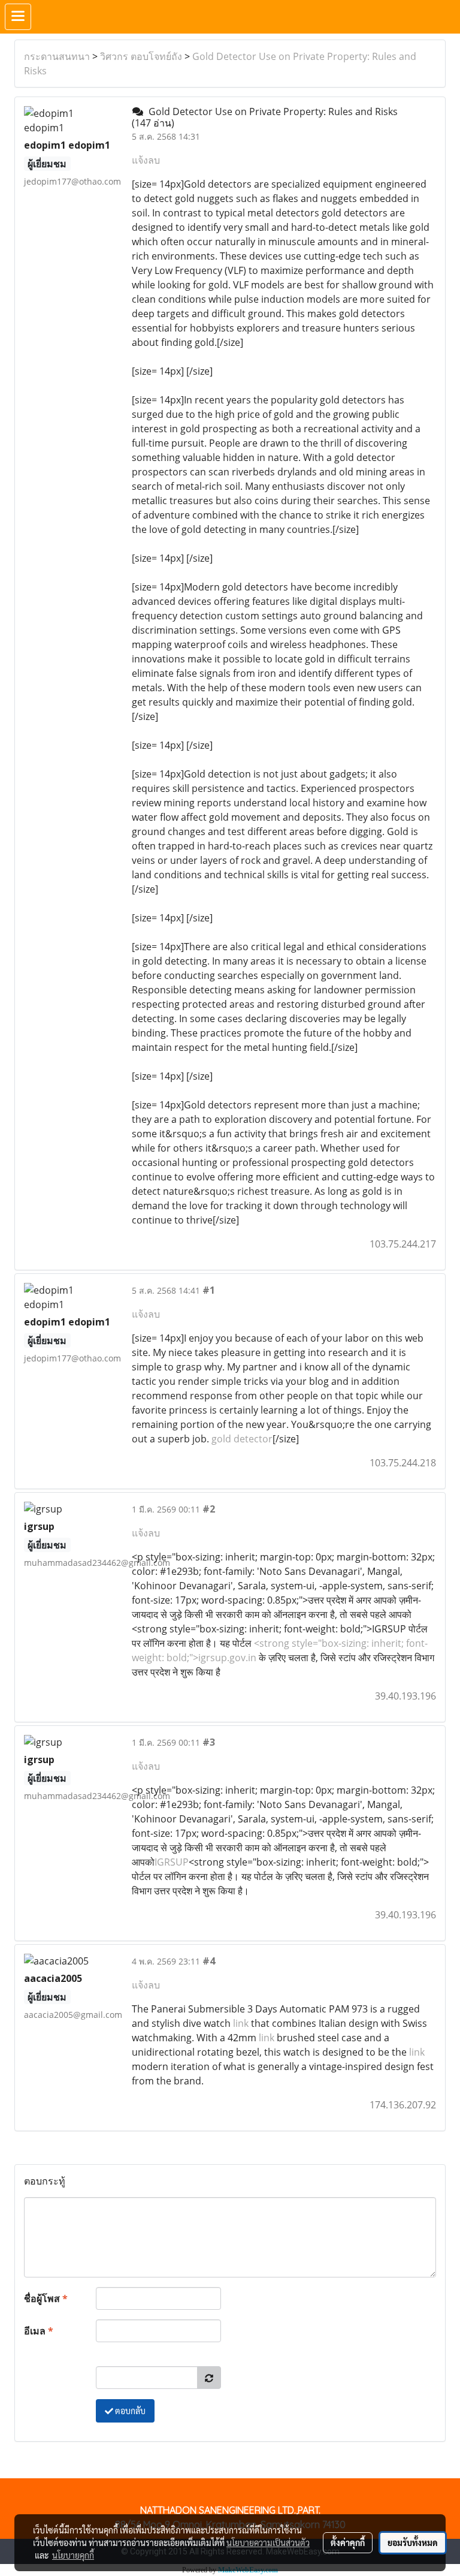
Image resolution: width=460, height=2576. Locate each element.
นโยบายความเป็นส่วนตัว (268, 2542)
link (241, 2023)
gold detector (242, 1439)
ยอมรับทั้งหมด (413, 2542)
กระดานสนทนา (57, 56)
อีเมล (39, 2331)
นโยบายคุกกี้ (73, 2555)
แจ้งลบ (146, 160)
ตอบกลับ (129, 2411)
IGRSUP (172, 1862)
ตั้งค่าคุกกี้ (348, 2542)
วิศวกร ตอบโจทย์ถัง (141, 56)
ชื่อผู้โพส (46, 2298)
